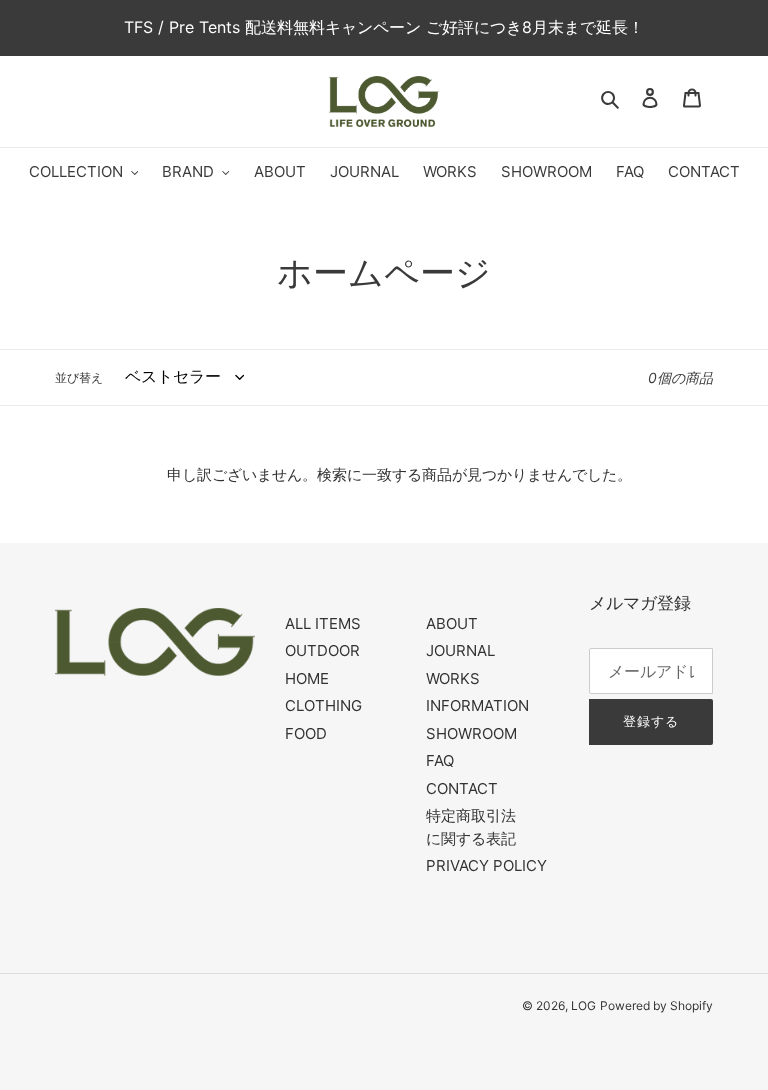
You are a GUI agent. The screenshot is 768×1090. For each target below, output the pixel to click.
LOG (583, 1005)
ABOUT (452, 623)
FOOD (306, 733)
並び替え (79, 377)
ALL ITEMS (323, 623)
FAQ (440, 760)
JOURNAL (460, 650)
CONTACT (462, 788)
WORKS (453, 678)
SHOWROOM (471, 733)
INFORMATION (477, 705)
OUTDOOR (322, 650)
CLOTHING (323, 705)
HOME (307, 678)
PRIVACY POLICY (486, 865)
